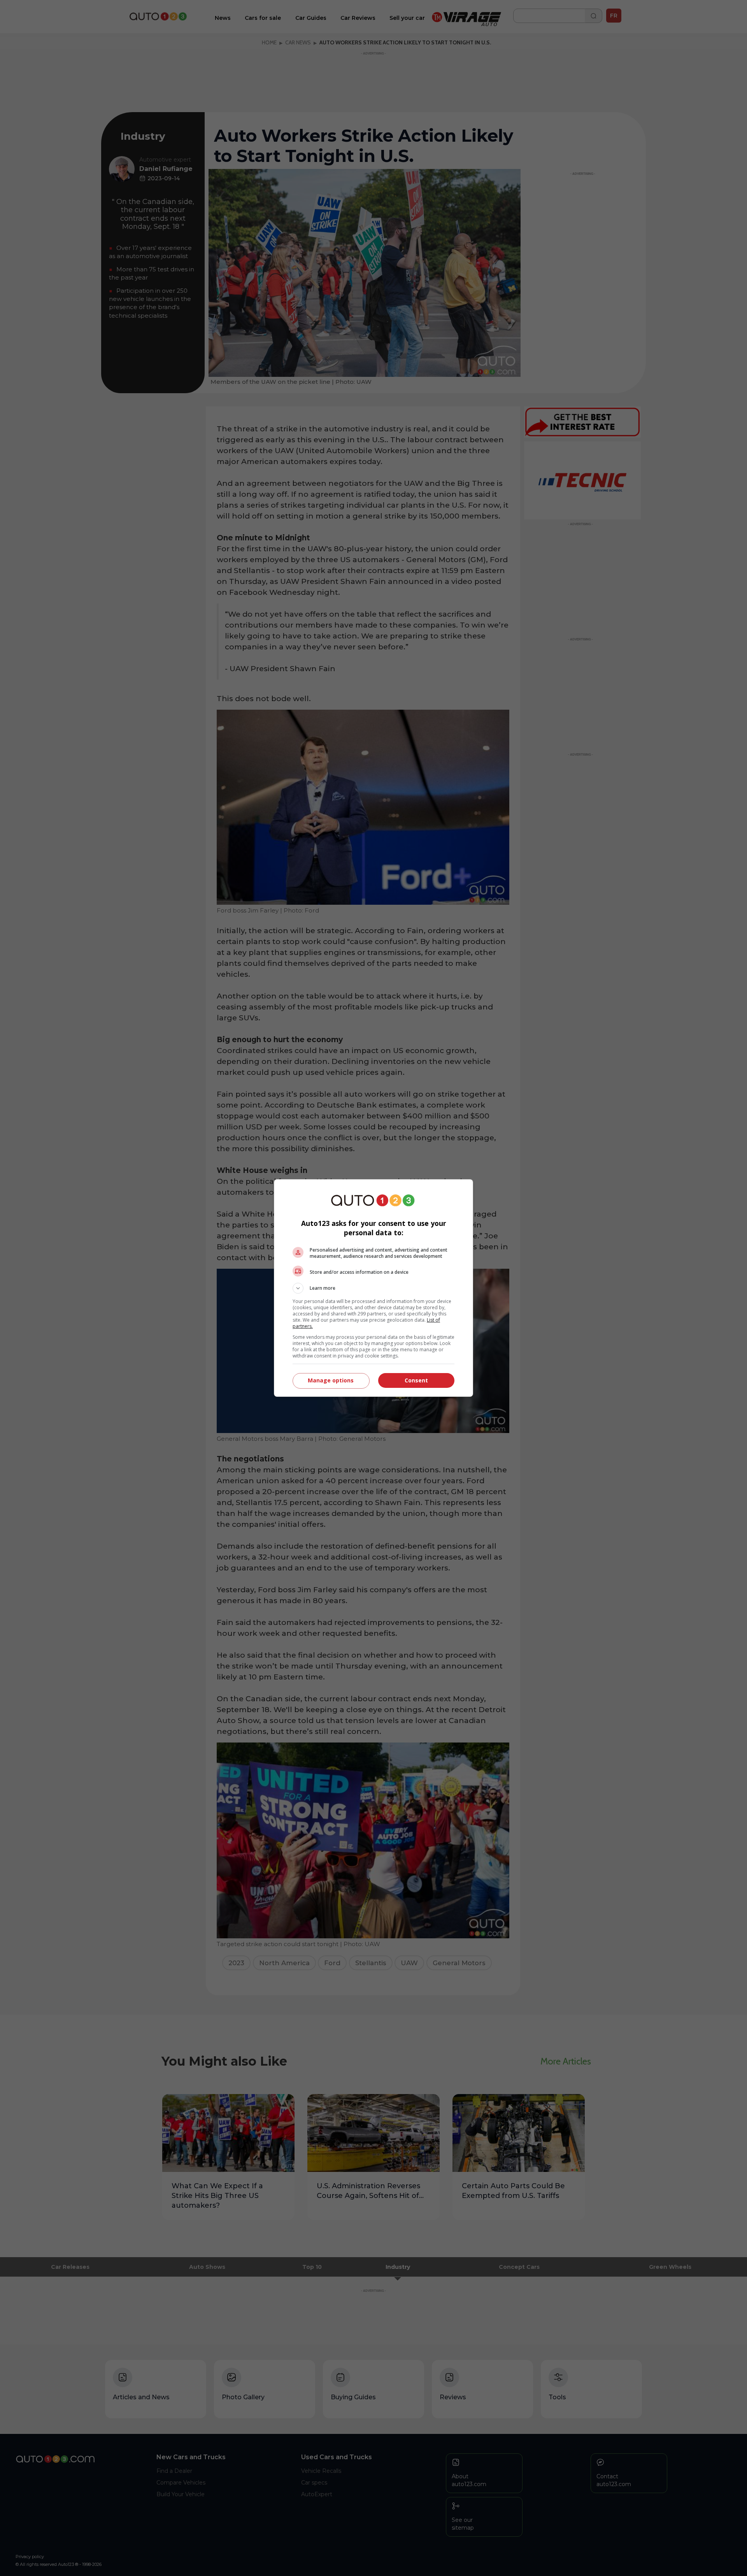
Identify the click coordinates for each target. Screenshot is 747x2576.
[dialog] (373, 1288)
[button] (373, 1288)
